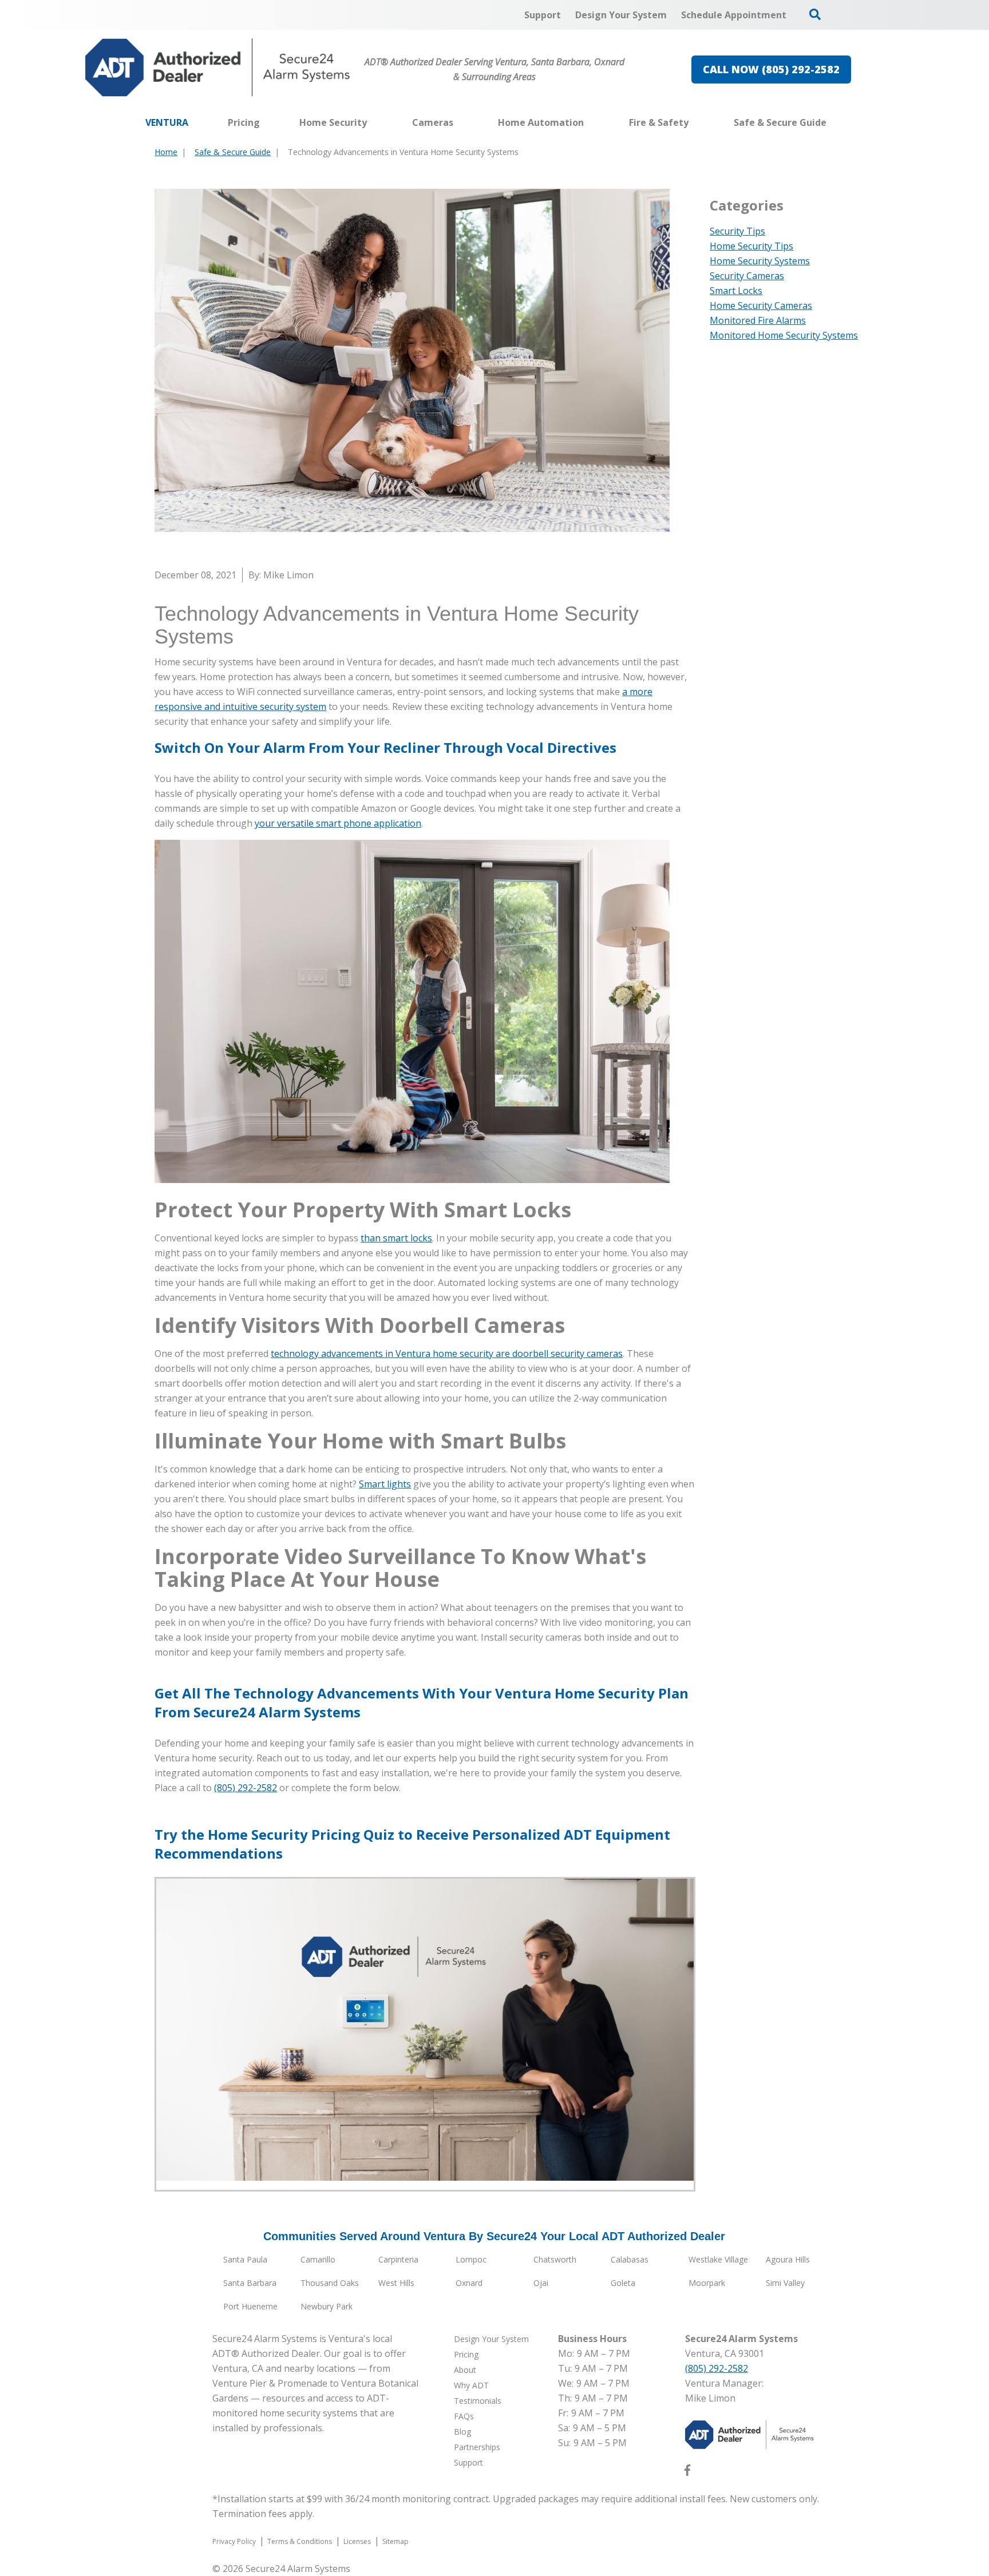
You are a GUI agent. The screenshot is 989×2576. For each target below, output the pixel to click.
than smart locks (396, 1238)
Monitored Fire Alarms (758, 320)
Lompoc (471, 2259)
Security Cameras (747, 276)
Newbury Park (327, 2306)
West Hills (396, 2283)
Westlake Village (718, 2259)
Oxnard (469, 2283)
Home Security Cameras (761, 305)
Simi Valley (785, 2283)
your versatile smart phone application (338, 823)
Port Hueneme (250, 2306)
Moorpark (707, 2283)
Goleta (623, 2283)
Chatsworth (555, 2259)
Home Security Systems (760, 261)
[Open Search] (815, 14)
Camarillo (318, 2259)
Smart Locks (736, 291)
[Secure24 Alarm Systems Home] (218, 68)
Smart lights (385, 1484)
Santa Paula (245, 2259)
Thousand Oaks (330, 2283)
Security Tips (737, 231)
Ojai (541, 2283)
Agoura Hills (788, 2259)
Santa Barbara (250, 2283)
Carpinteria (398, 2259)
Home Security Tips (751, 246)
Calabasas (630, 2259)
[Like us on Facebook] (687, 2472)
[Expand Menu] (373, 122)
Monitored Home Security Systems (784, 335)
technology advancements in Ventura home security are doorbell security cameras (447, 1354)
